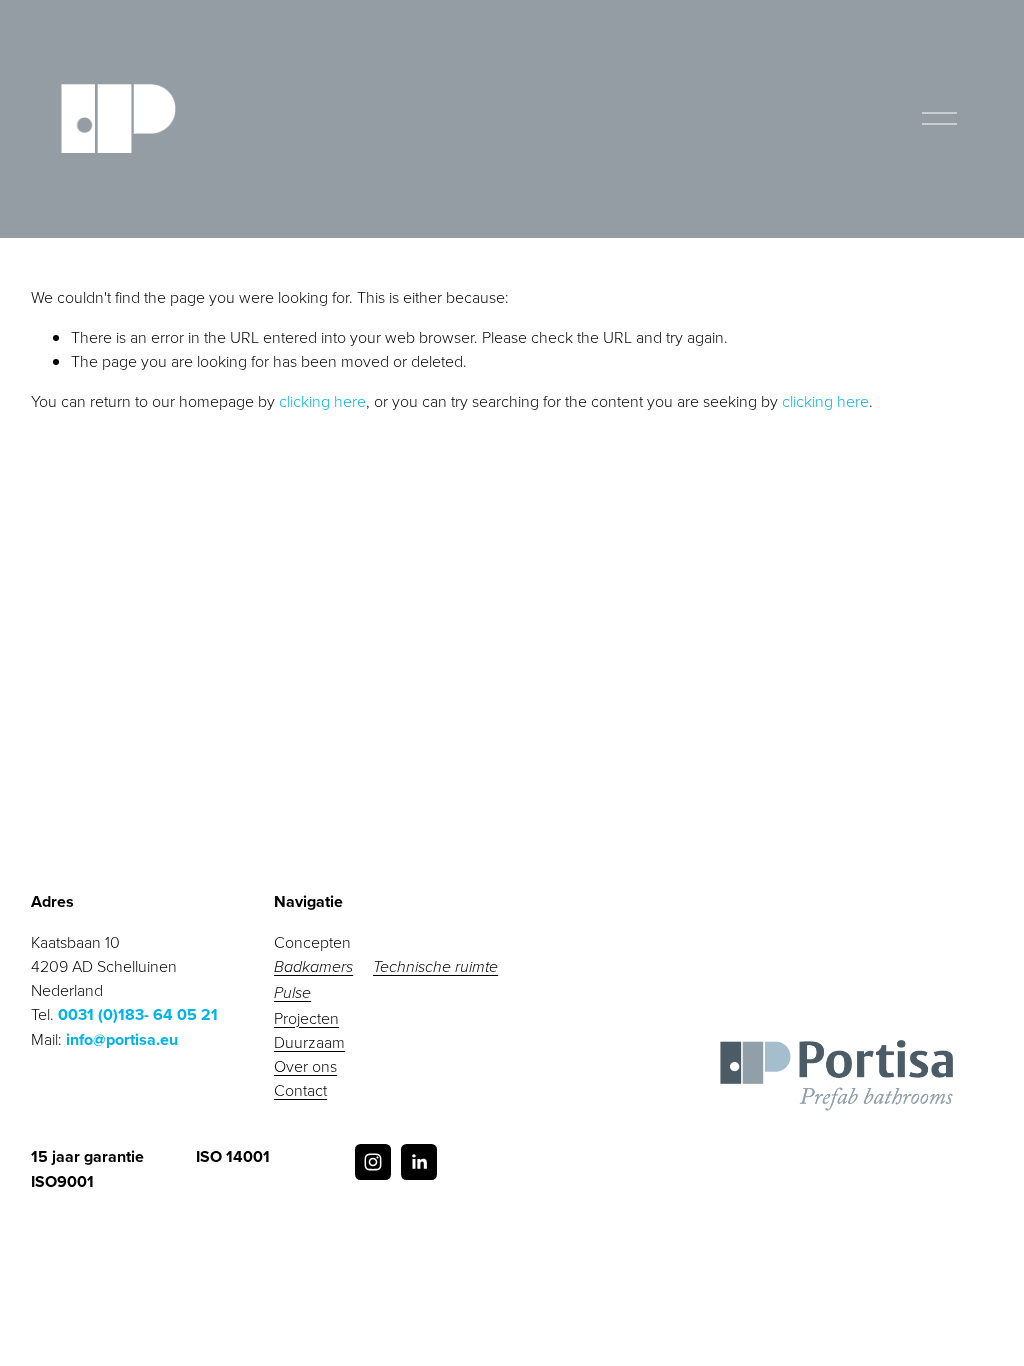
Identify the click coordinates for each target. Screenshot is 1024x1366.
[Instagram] (373, 1162)
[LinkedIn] (419, 1162)
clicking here (322, 401)
